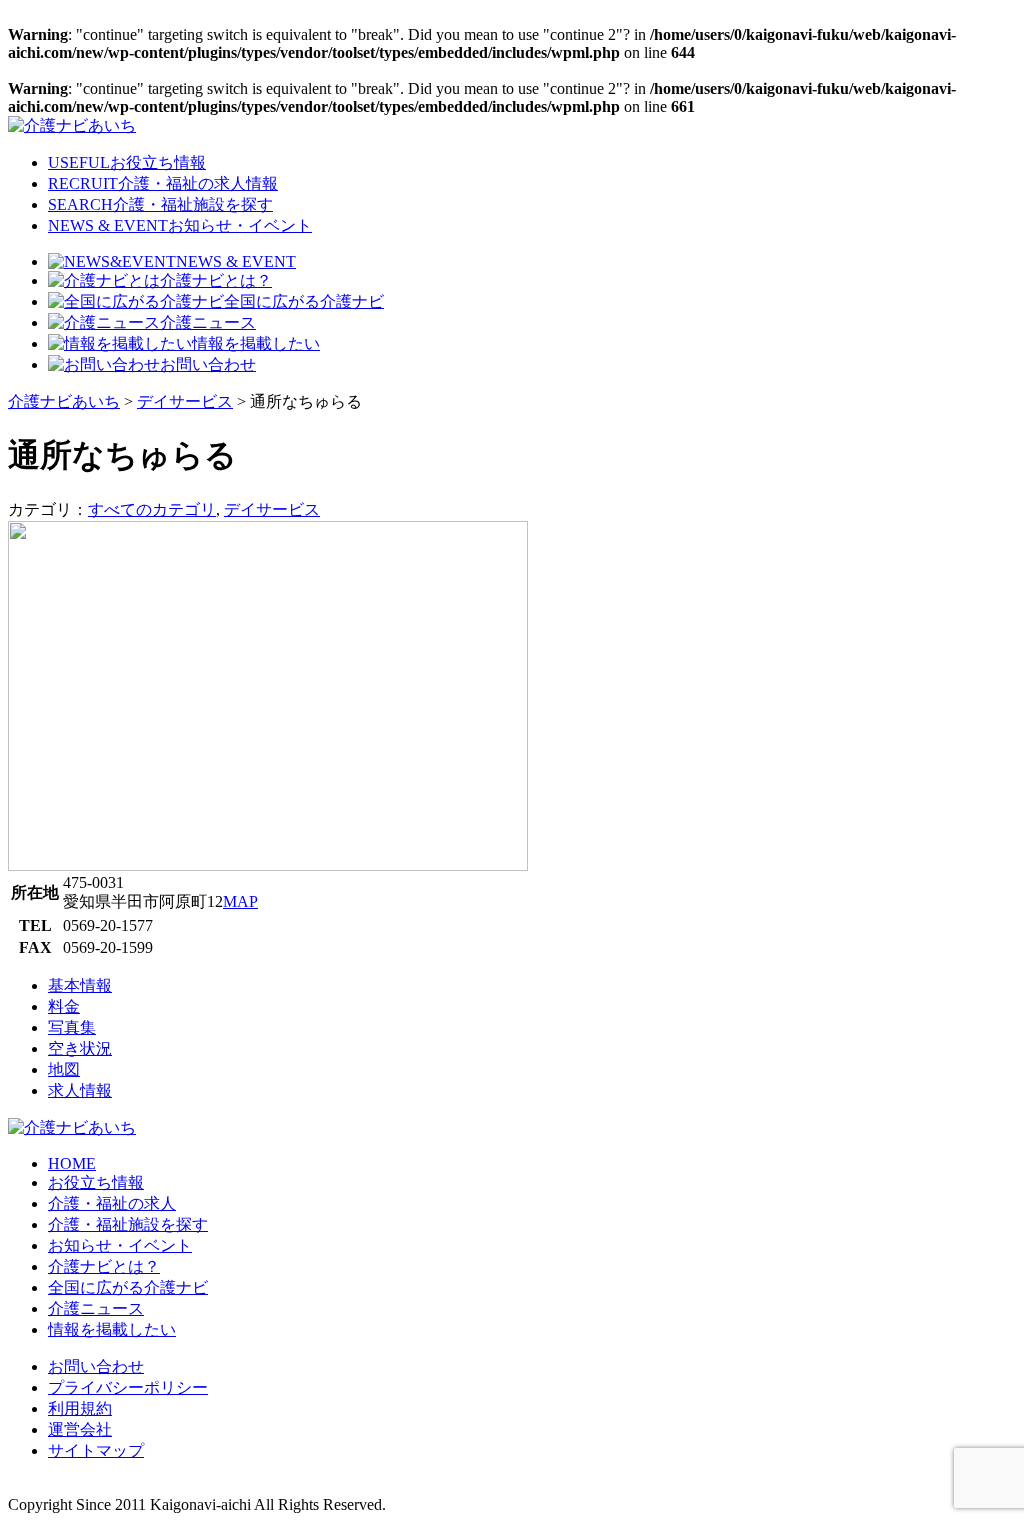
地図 (64, 1069)
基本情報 (80, 985)
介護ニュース (208, 322)
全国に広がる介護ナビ (304, 301)
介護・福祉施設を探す (128, 1224)
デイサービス (272, 509)
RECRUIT (163, 183)
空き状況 (80, 1048)
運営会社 (80, 1429)
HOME (72, 1163)
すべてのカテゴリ (152, 509)
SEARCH (160, 204)
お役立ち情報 (96, 1182)
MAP (240, 901)
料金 (64, 1006)
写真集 (72, 1027)
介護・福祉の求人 (112, 1203)
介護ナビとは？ (216, 280)
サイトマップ (96, 1450)
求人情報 (80, 1090)
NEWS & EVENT (180, 225)
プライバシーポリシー (128, 1387)
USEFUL (127, 162)
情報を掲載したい (256, 343)
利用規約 (80, 1408)
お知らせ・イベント (120, 1245)
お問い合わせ (208, 364)
